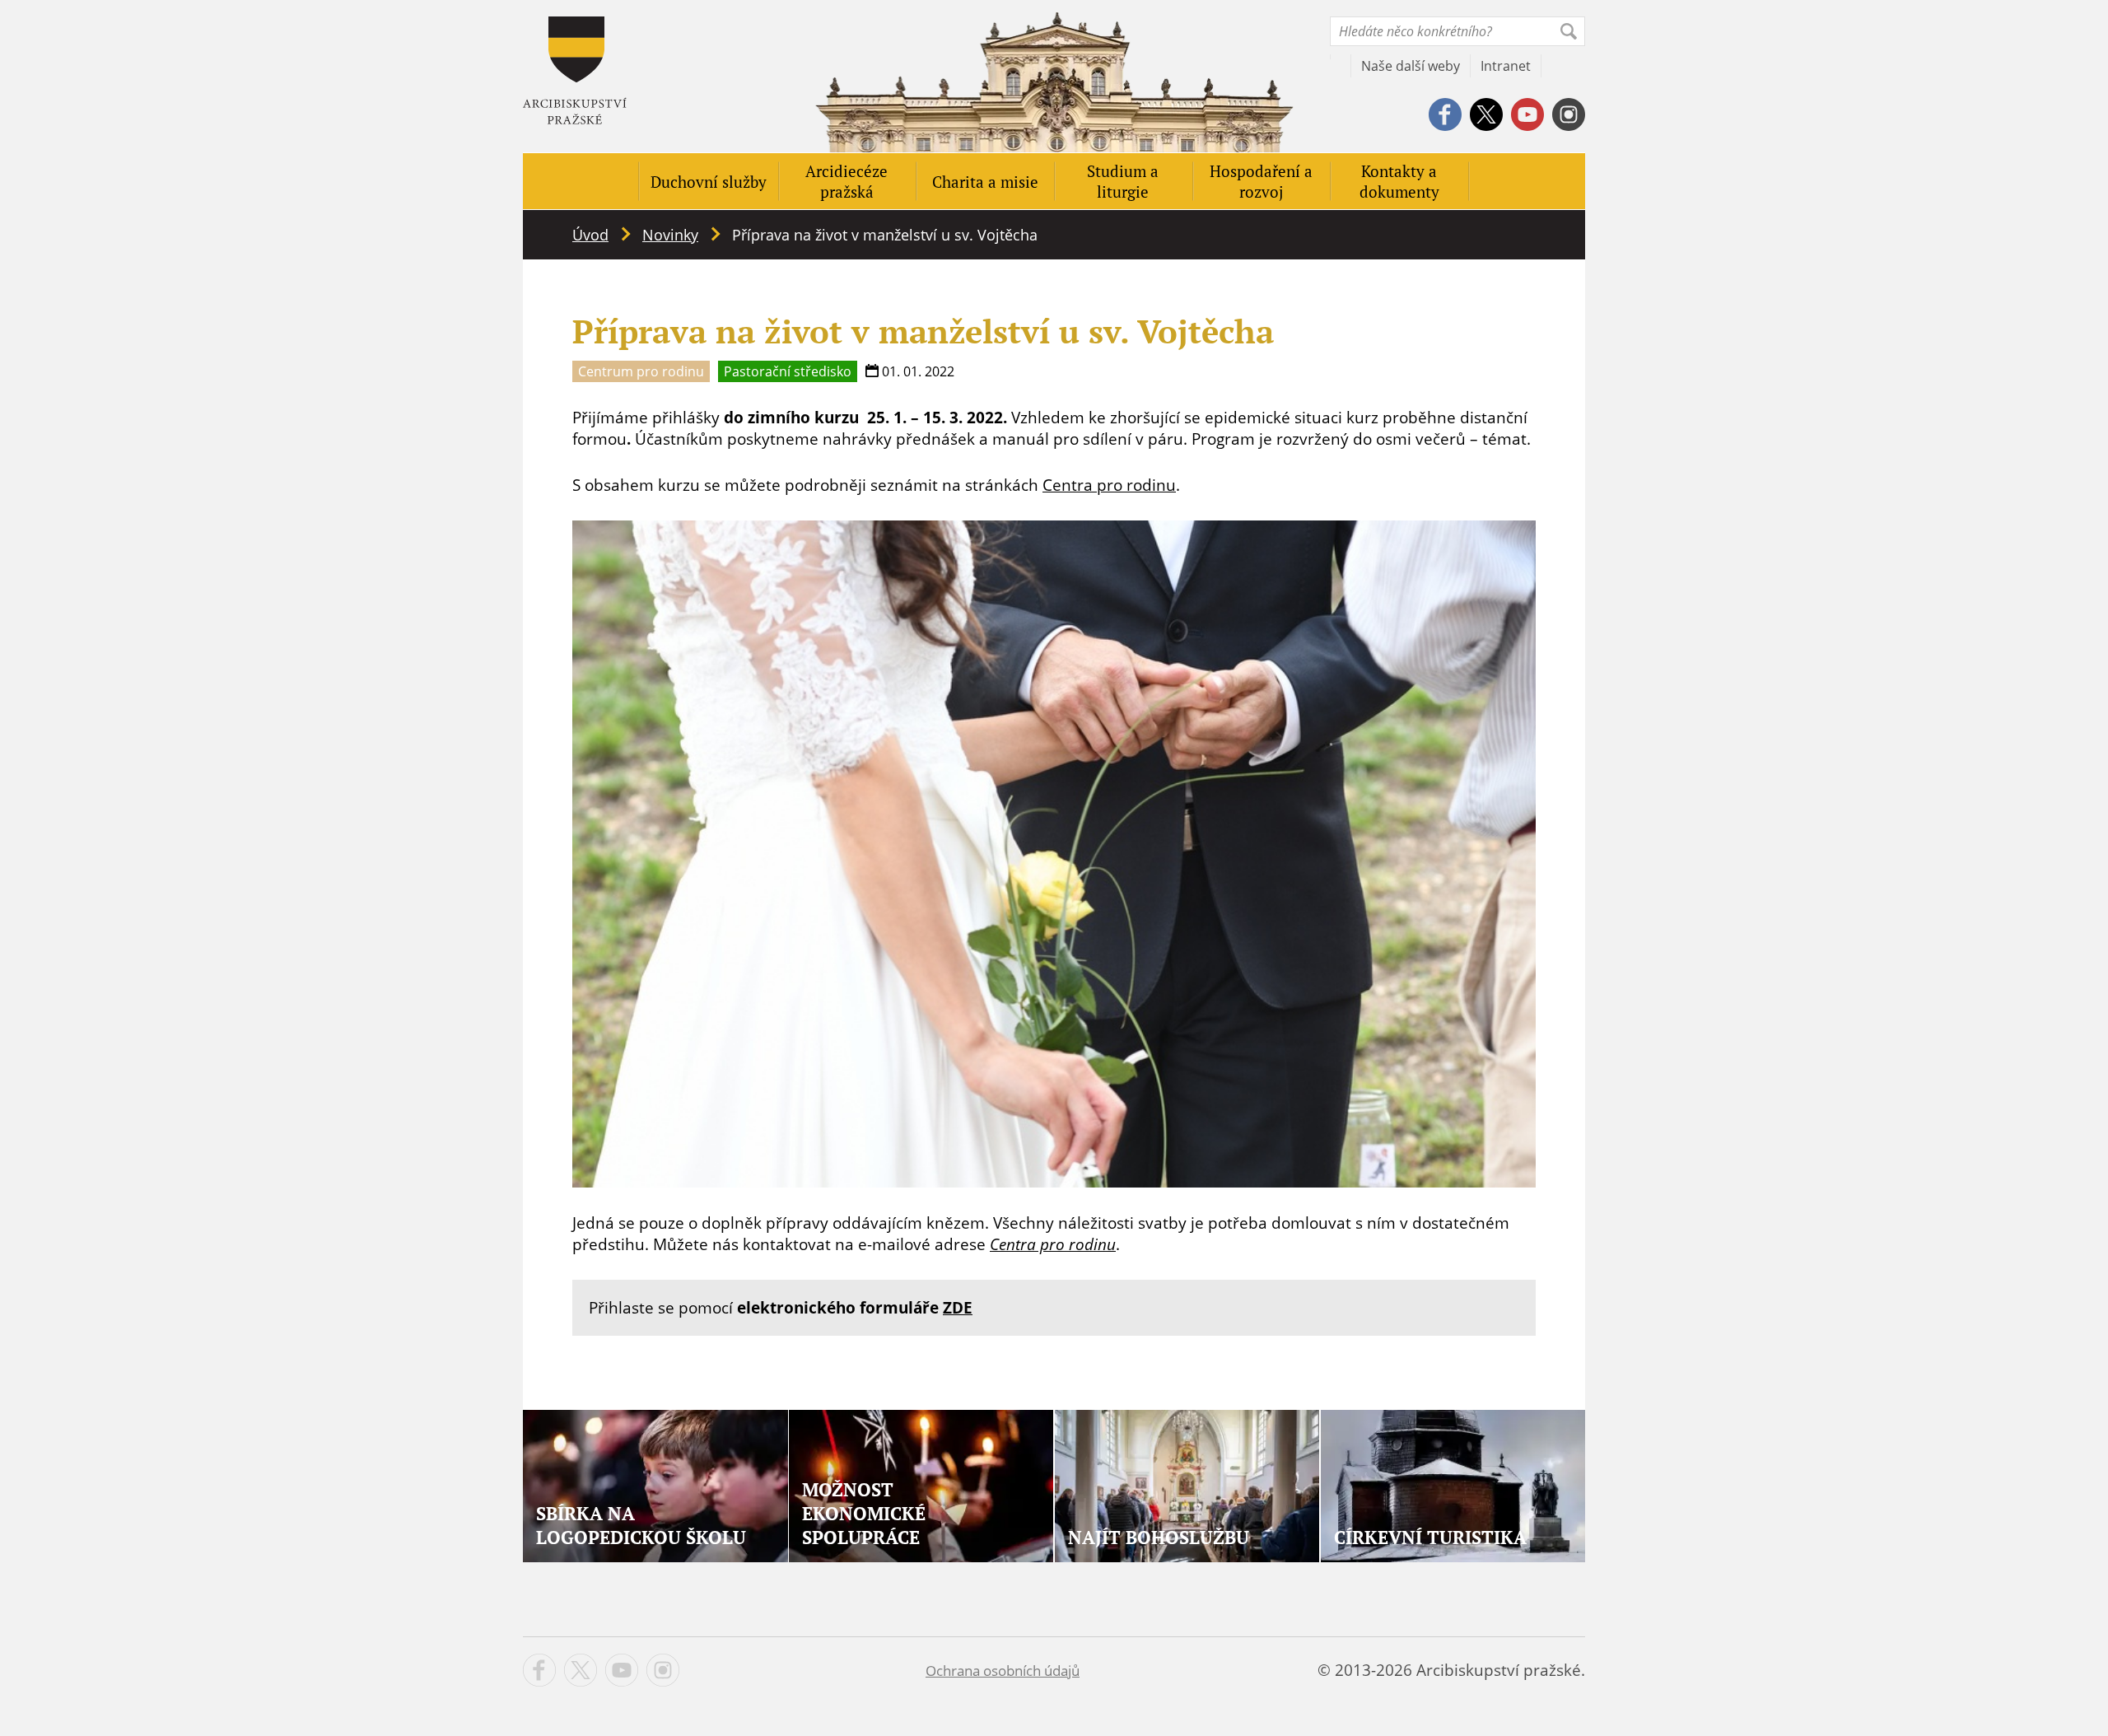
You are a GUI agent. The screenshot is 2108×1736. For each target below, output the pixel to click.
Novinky (670, 235)
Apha (575, 70)
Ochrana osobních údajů (1003, 1671)
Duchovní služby (709, 182)
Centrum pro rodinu (641, 371)
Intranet (1506, 66)
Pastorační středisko (788, 371)
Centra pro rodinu (1109, 485)
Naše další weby (1411, 66)
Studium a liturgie (1123, 181)
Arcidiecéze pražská (846, 181)
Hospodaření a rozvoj (1261, 181)
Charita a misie (985, 182)
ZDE (958, 1308)
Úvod (590, 235)
